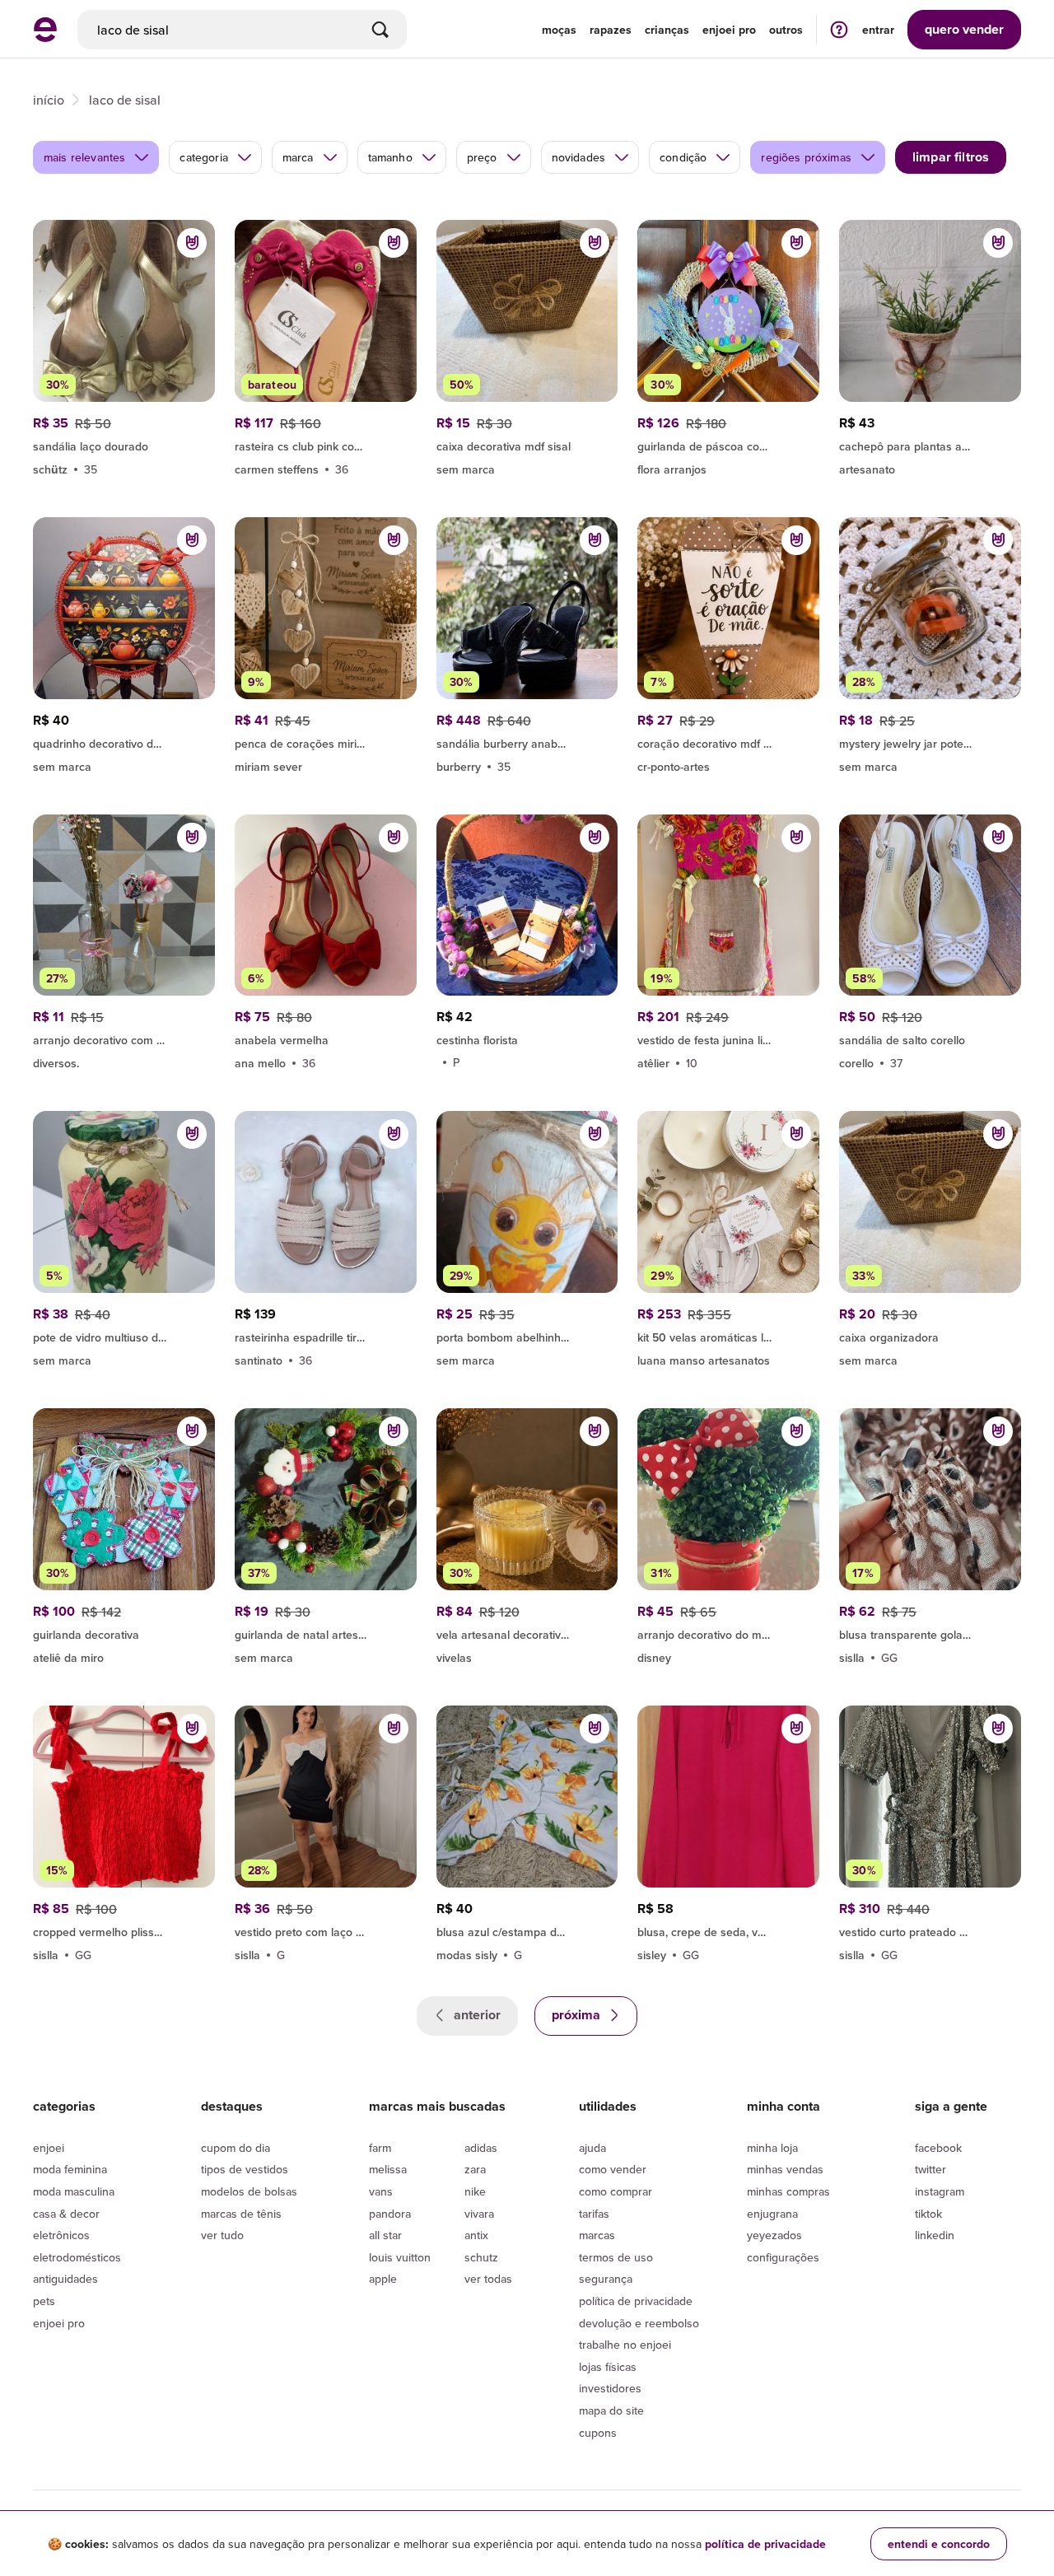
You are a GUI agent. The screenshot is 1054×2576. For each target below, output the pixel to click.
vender (964, 29)
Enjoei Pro (59, 2323)
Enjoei (49, 2148)
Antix (476, 2235)
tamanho (390, 157)
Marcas (597, 2235)
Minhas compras (788, 2191)
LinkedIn (935, 2235)
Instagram (940, 2191)
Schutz (481, 2257)
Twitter (930, 2169)
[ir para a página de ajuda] (839, 29)
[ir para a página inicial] (45, 37)
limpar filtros (951, 157)
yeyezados (774, 2235)
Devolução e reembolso (639, 2323)
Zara (475, 2169)
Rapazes (611, 30)
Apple (383, 2279)
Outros (786, 30)
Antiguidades (65, 2279)
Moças (559, 30)
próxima (578, 2015)
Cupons (598, 2433)
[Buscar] (380, 30)
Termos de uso (616, 2257)
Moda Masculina (74, 2191)
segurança (606, 2279)
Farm (380, 2148)
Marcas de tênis (241, 2214)
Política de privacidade (636, 2301)
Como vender (613, 2169)
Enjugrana (772, 2214)
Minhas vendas (785, 2169)
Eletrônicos (61, 2235)
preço (482, 157)
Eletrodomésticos (77, 2257)
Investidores (610, 2388)
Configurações (783, 2257)
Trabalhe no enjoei (625, 2345)
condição (683, 157)
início (49, 100)
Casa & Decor (66, 2214)
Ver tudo (222, 2235)
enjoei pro (729, 30)
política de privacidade (765, 2544)
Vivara (479, 2214)
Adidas (481, 2148)
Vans (381, 2191)
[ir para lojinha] (326, 444)
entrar (878, 30)
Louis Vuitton (400, 2257)
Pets (44, 2301)
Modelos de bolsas (249, 2191)
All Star (385, 2235)
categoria (203, 157)
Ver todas (488, 2279)
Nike (475, 2191)
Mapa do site (611, 2410)
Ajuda (592, 2148)
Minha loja (772, 2148)
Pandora (390, 2214)
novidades (578, 157)
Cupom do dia (236, 2148)
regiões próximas (806, 157)
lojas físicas (608, 2367)
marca (298, 157)
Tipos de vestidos (245, 2169)
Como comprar (616, 2191)
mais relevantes (84, 157)
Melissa (388, 2169)
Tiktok (928, 2214)
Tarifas (594, 2214)
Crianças (667, 30)
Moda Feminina (70, 2169)
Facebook (938, 2148)
